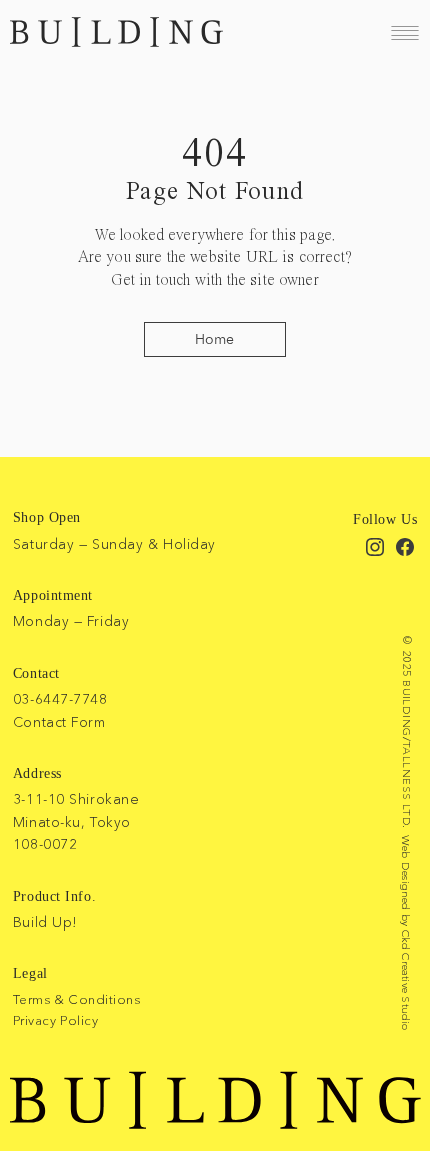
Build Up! (45, 922)
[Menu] (405, 32)
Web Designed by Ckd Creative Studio (406, 933)
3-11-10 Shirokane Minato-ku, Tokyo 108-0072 (76, 821)
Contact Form (59, 722)
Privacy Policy (55, 1020)
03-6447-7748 (60, 699)
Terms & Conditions (76, 999)
